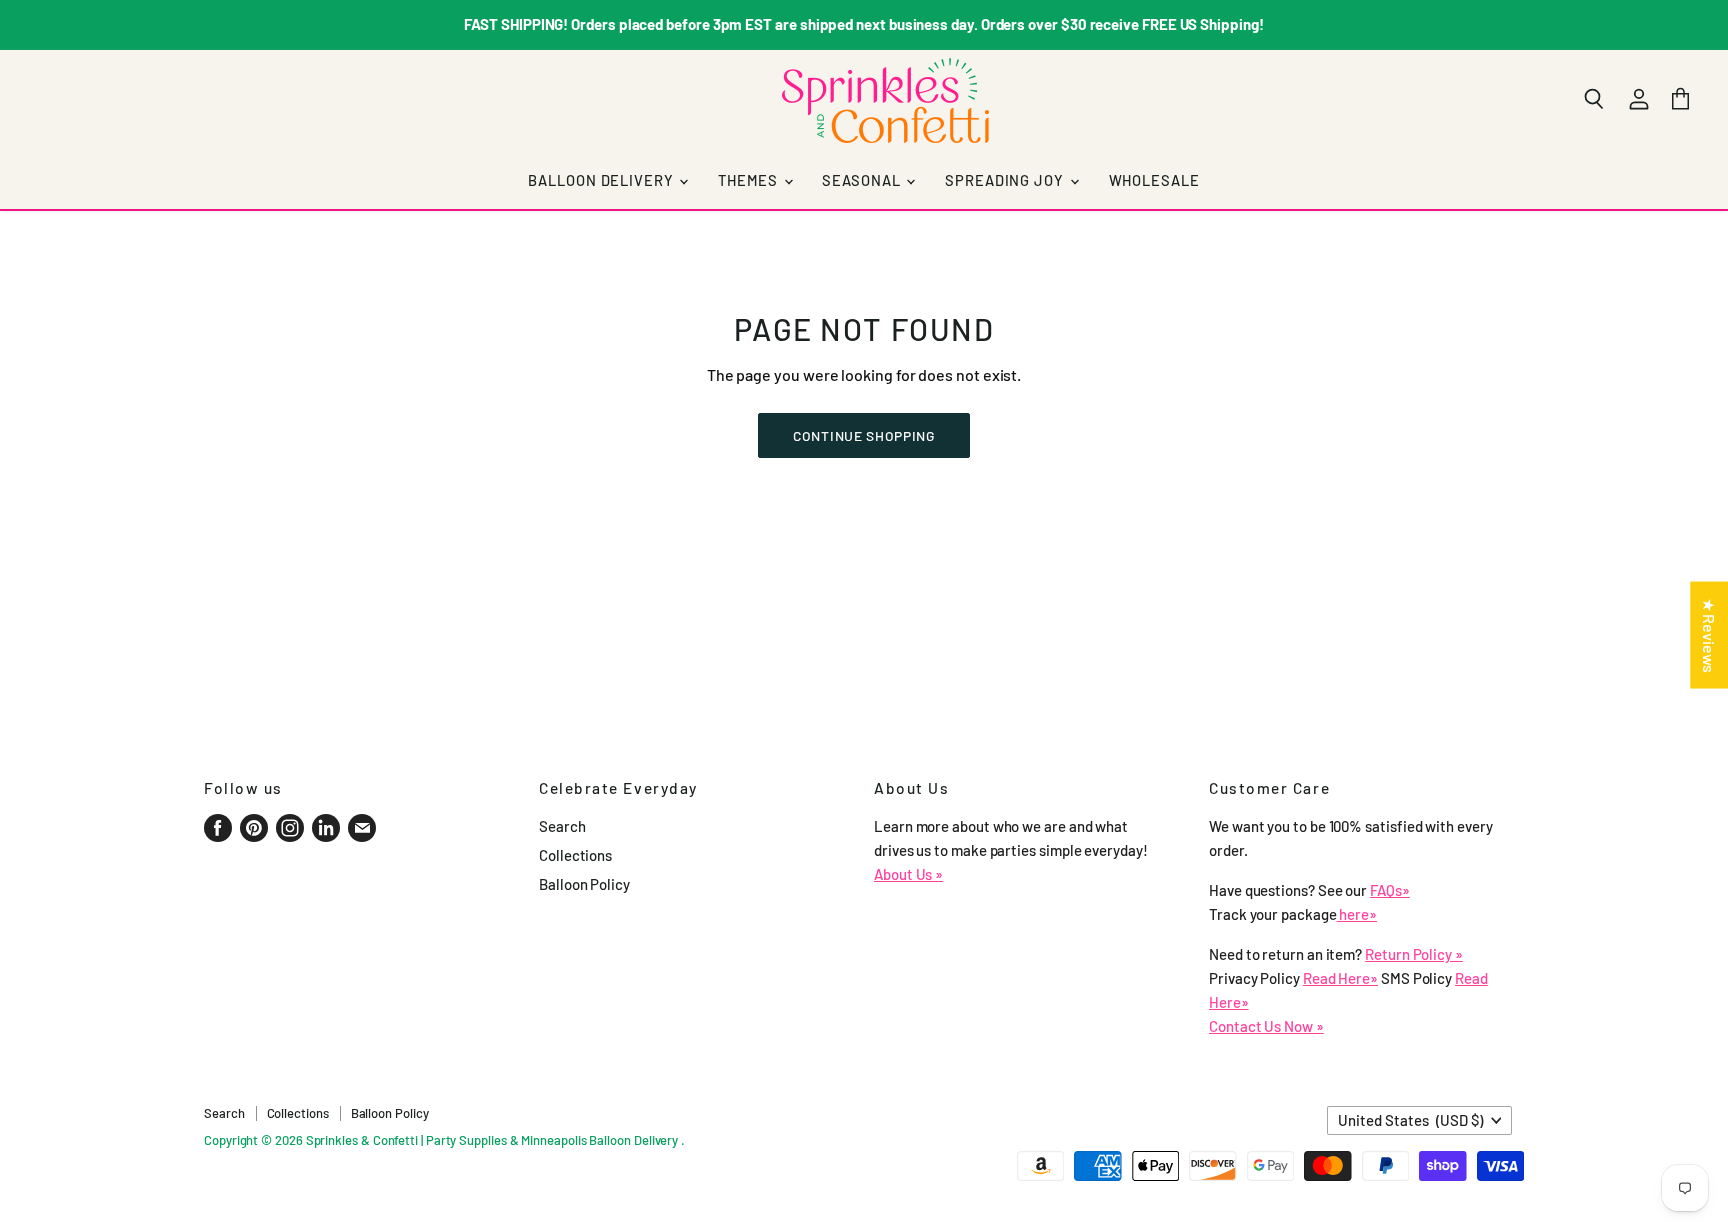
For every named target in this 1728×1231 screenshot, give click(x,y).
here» (1357, 914)
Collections (575, 855)
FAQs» (1390, 890)
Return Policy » (1414, 954)
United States (1410, 1120)
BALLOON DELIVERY (602, 180)
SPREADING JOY (1006, 180)
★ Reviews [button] (1709, 634)
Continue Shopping (864, 435)
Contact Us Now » (1266, 1026)
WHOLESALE (1154, 180)
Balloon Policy (584, 884)
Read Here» (1340, 978)
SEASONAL (863, 180)
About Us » (908, 874)
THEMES (749, 180)
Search (562, 826)
